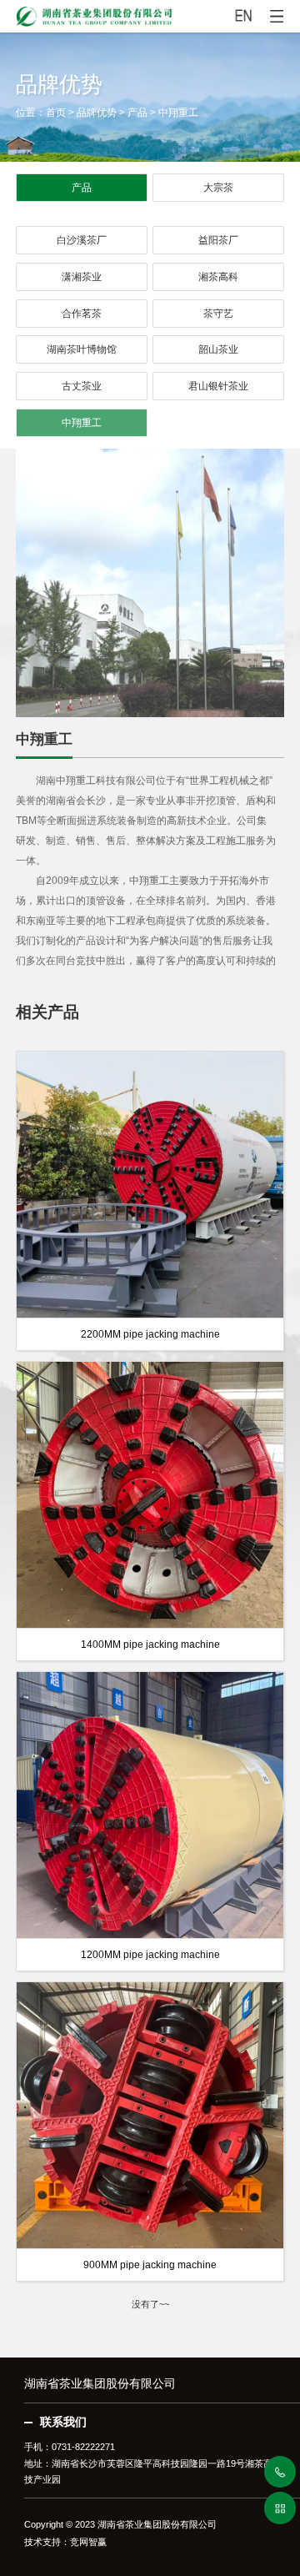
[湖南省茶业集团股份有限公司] (150, 13)
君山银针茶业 (218, 386)
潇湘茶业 (82, 277)
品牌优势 (97, 113)
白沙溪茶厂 (82, 240)
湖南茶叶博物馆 (82, 349)
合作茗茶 (82, 314)
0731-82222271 (83, 2447)
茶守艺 (218, 314)
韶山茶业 (218, 349)
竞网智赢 (88, 2542)
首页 (56, 113)
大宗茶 (218, 188)
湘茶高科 (218, 277)
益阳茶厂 (218, 240)
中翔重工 (178, 113)
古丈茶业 (82, 386)
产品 (137, 113)
